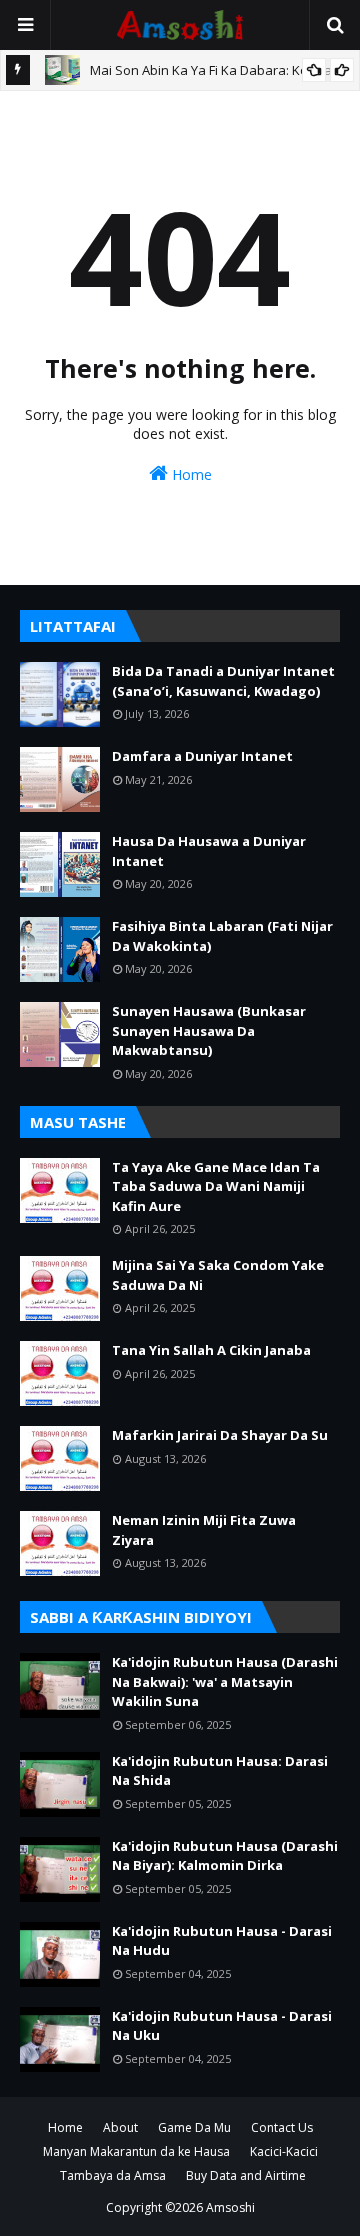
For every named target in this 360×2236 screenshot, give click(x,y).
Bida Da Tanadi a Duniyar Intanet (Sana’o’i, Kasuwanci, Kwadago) (223, 681)
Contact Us (282, 2127)
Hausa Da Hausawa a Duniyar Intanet (209, 851)
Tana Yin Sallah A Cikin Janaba (211, 1350)
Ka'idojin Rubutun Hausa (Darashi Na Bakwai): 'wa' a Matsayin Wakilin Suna (225, 1681)
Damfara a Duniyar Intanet (202, 756)
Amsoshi (230, 2207)
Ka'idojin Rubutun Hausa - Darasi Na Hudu (222, 1941)
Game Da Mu (194, 2127)
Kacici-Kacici (284, 2151)
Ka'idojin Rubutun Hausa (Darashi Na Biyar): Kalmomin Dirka (225, 1856)
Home (190, 474)
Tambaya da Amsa (113, 2175)
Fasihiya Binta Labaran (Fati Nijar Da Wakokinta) (222, 936)
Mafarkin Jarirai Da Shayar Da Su (220, 1435)
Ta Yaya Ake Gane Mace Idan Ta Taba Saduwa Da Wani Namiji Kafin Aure (216, 1186)
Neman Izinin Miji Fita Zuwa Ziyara (204, 1530)
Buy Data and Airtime (246, 2175)
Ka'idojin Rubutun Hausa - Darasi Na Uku (222, 2026)
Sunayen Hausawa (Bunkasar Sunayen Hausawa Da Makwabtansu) (209, 1030)
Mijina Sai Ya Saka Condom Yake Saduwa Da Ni (218, 1275)
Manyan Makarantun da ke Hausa (136, 2151)
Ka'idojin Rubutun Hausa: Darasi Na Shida (220, 1771)
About (120, 2127)
